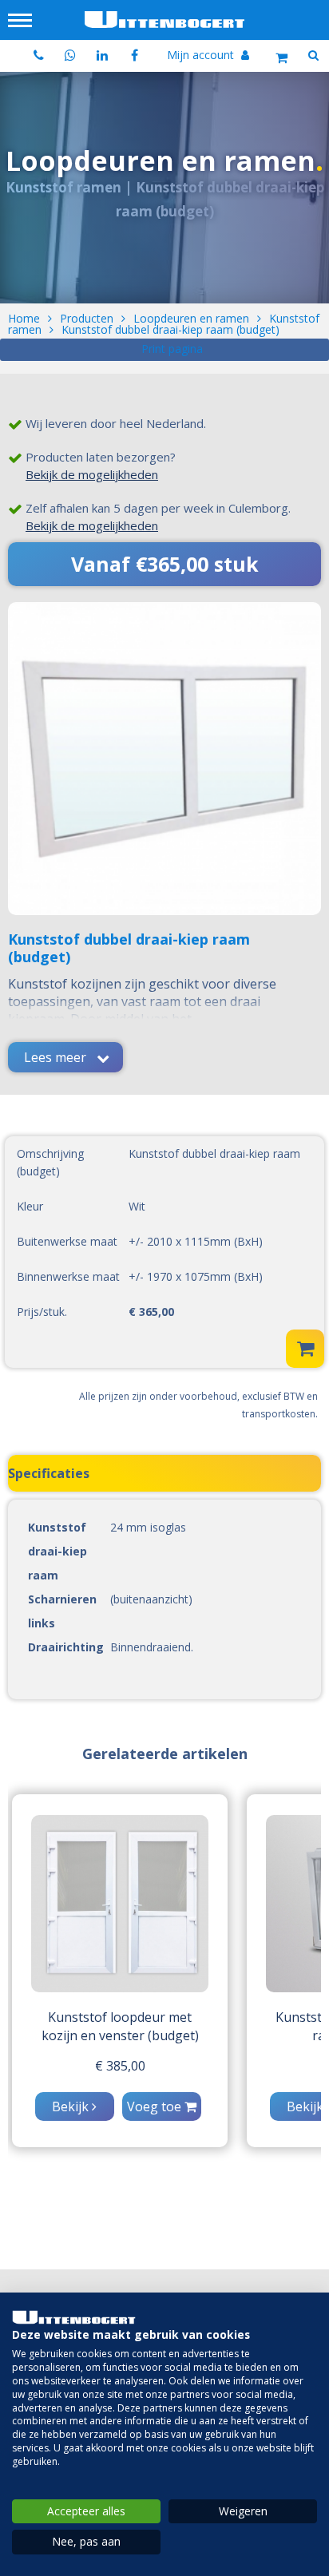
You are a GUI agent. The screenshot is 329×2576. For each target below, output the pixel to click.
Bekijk (72, 2106)
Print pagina (172, 349)
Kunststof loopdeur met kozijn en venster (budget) (120, 2026)
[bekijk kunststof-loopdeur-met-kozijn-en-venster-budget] (120, 1904)
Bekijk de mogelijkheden (92, 474)
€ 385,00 (120, 2066)
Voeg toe (156, 2106)
